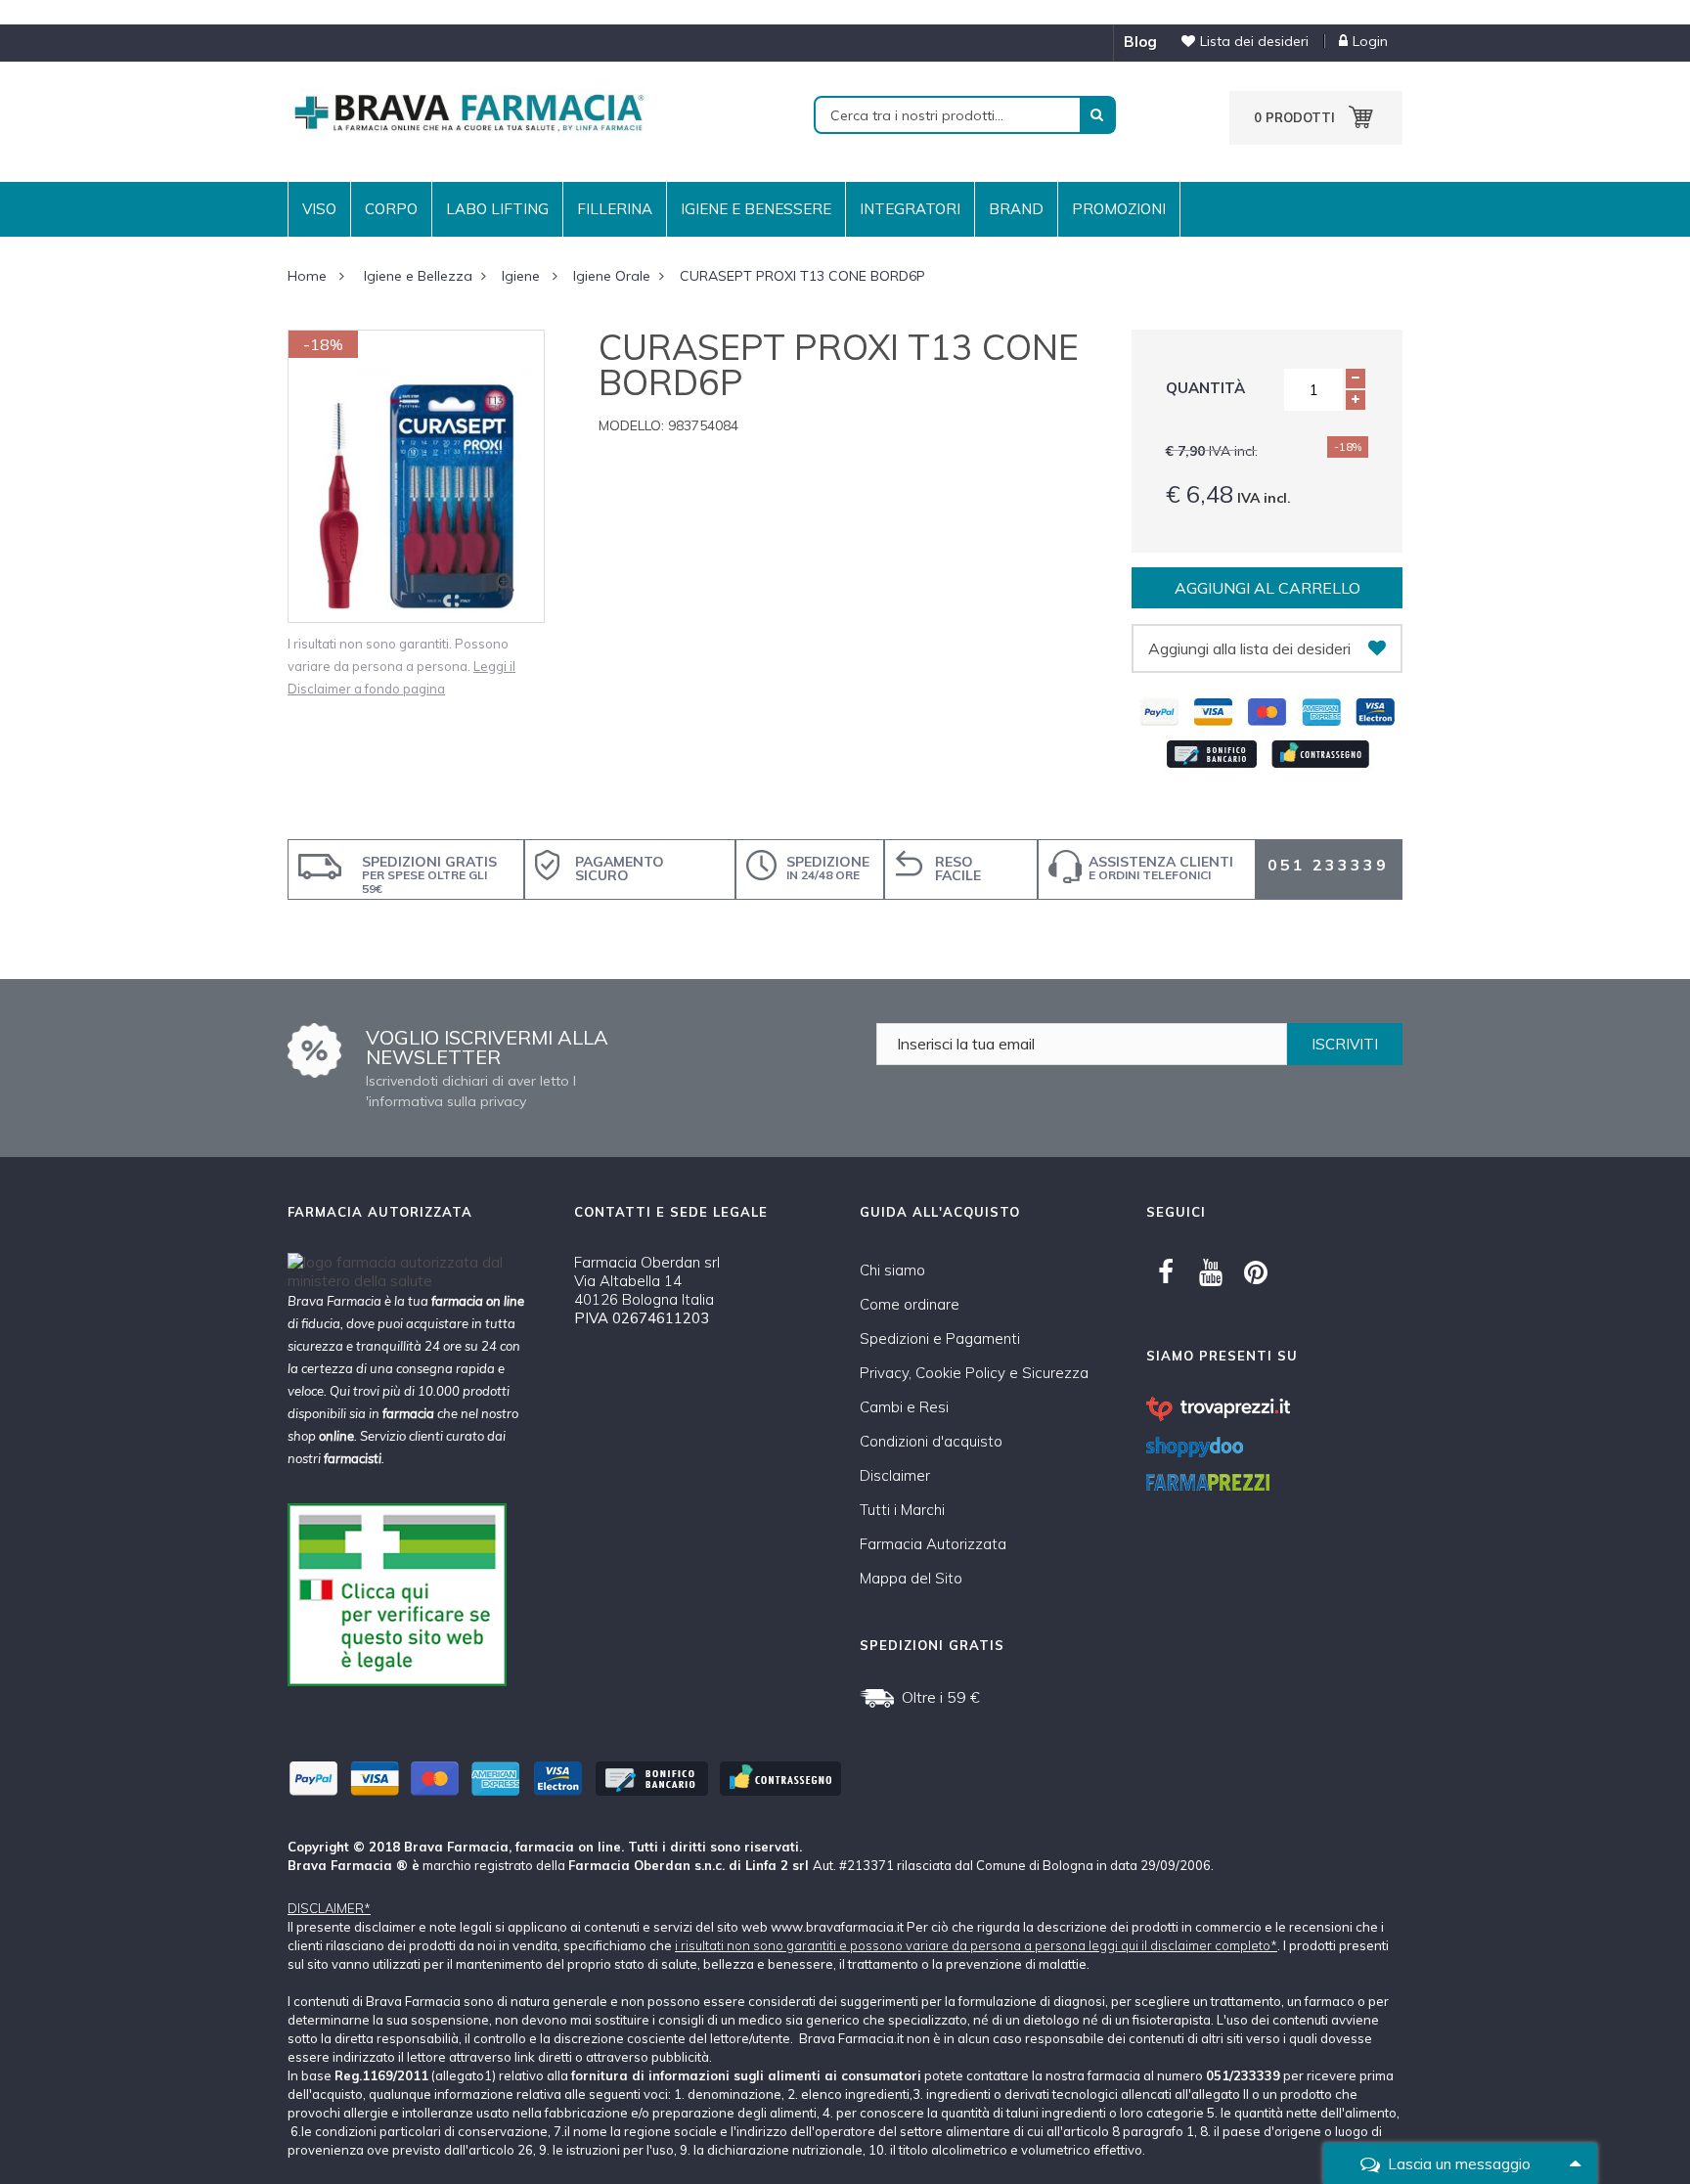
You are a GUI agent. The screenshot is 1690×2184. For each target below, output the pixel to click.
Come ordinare (910, 1304)
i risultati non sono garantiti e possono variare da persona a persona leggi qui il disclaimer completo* (976, 1945)
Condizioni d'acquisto (931, 1441)
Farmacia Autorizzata (933, 1544)
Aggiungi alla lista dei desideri (1249, 648)
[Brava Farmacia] (468, 111)
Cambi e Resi (904, 1407)
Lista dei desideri (1254, 41)
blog (1140, 42)
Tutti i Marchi (902, 1510)
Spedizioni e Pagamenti (940, 1338)
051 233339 (1328, 865)
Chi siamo (892, 1270)
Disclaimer (895, 1475)
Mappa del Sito (911, 1578)
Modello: (631, 425)
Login (1370, 41)
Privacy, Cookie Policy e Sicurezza (974, 1373)
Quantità (1205, 388)
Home (307, 276)
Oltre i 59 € (941, 1697)
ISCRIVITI (1345, 1044)
